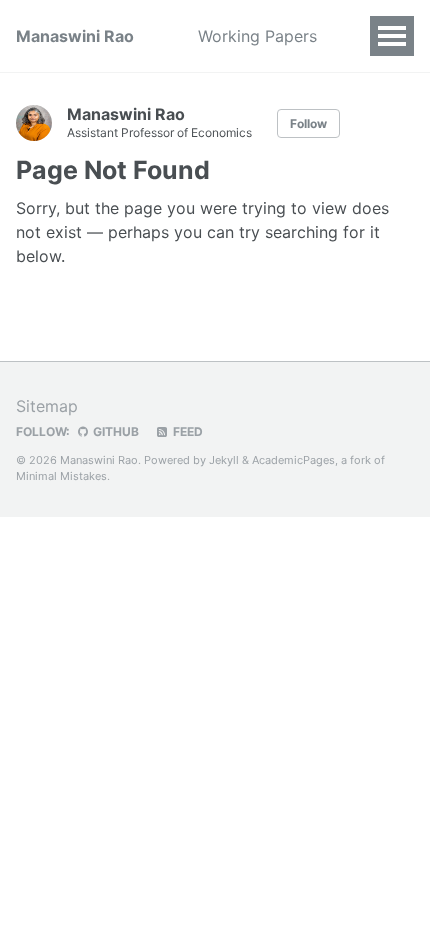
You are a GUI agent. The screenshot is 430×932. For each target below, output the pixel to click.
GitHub (114, 431)
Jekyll (224, 460)
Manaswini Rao (75, 36)
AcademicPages (293, 460)
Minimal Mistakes (61, 476)
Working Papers (257, 36)
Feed (186, 431)
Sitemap (47, 406)
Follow (308, 123)
